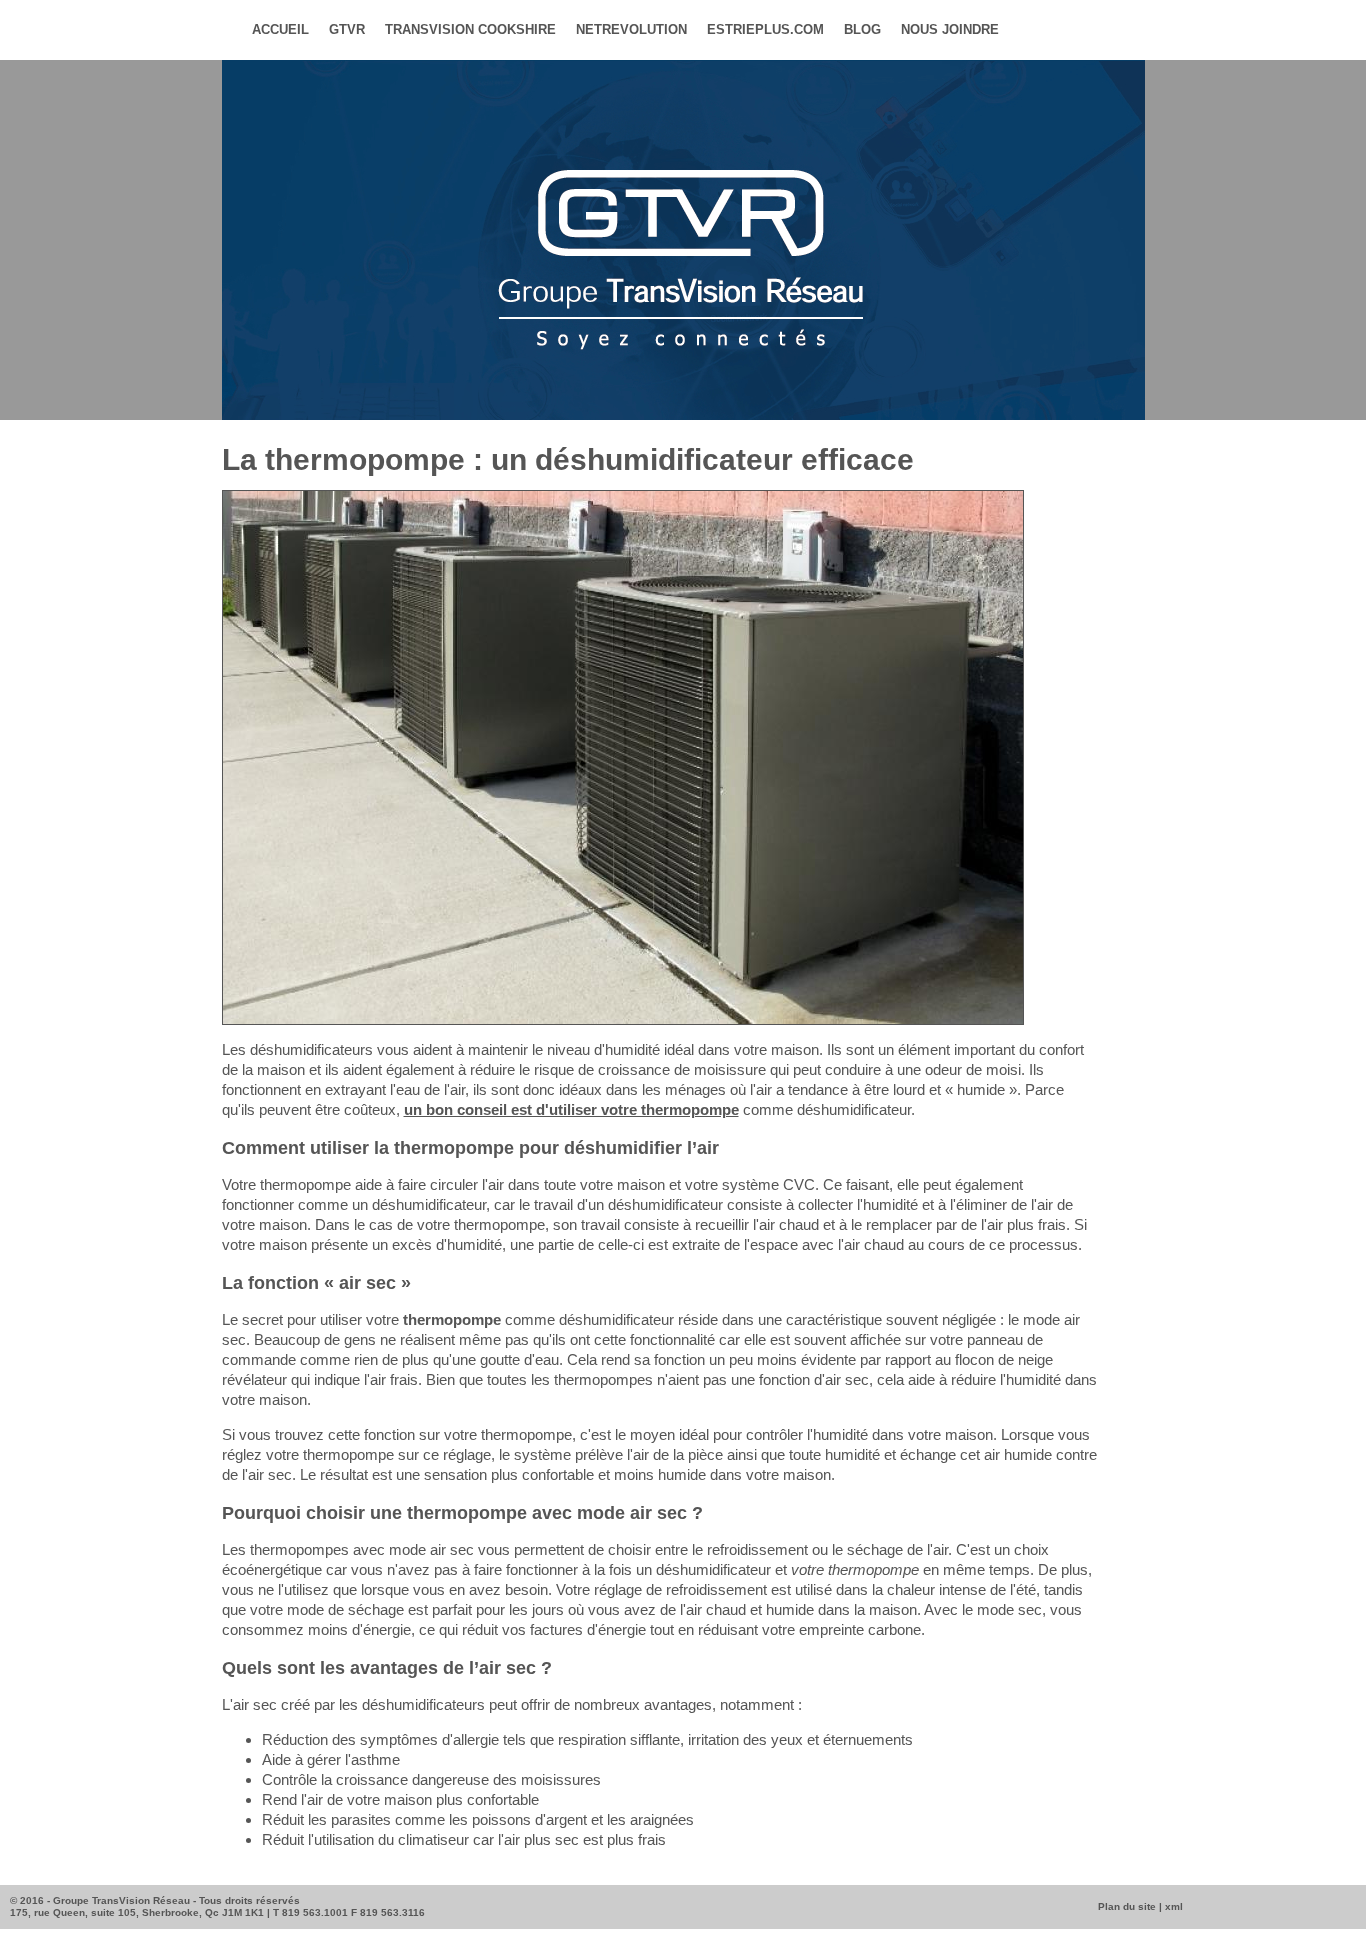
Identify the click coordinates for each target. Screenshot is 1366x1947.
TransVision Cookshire (470, 29)
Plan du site (1127, 1906)
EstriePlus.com (765, 29)
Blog (862, 29)
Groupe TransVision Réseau (121, 1900)
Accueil (280, 29)
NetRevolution (631, 29)
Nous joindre (950, 29)
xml (1174, 1906)
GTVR (347, 29)
